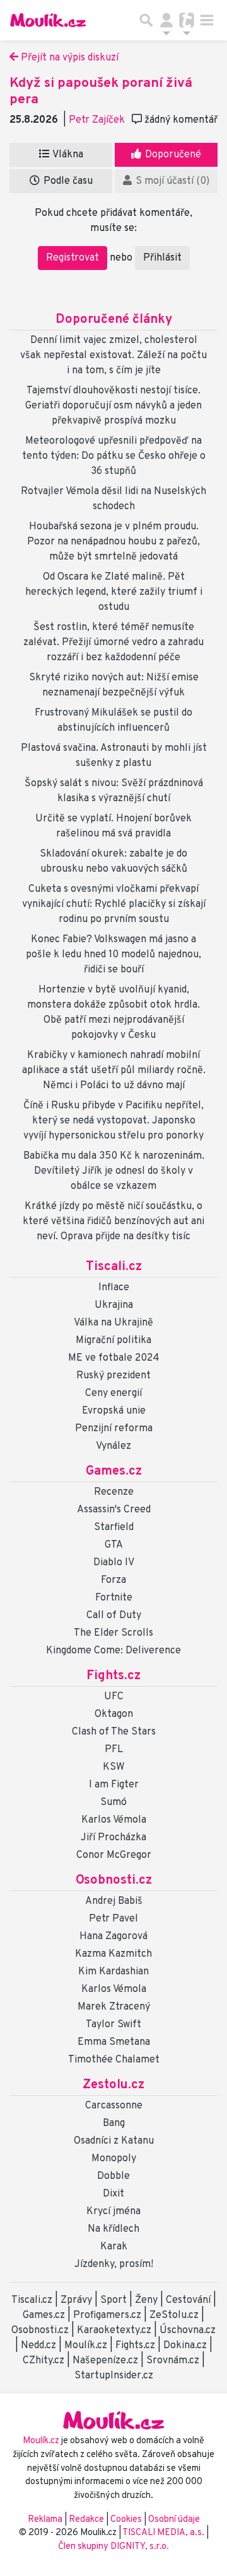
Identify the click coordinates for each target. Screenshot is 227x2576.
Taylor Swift (113, 2025)
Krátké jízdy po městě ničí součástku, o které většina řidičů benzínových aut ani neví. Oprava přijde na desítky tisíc (113, 1222)
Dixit (113, 2194)
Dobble (113, 2176)
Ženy (146, 2300)
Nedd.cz (38, 2346)
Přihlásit (162, 258)
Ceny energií (113, 1393)
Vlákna (67, 155)
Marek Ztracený (114, 2007)
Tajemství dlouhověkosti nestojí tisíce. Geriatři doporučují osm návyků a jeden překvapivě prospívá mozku (113, 406)
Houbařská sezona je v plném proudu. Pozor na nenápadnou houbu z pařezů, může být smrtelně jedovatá (113, 542)
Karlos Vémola (114, 1820)
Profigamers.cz (107, 2315)
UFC (114, 1697)
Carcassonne (114, 2106)
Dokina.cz (185, 2346)
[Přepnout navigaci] (166, 20)
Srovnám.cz (173, 2361)
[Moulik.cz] (48, 20)
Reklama (45, 2520)
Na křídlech (113, 2229)
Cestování (188, 2300)
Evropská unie (114, 1411)
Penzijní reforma (114, 1429)
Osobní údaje (174, 2520)
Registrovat (73, 258)
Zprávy (76, 2300)
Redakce (86, 2520)
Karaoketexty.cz (114, 2331)
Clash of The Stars (114, 1732)
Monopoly (114, 2159)
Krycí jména (113, 2212)
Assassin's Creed (114, 1510)
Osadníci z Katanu (114, 2141)
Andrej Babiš (114, 1901)
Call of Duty (114, 1616)
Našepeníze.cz (105, 2361)
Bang (114, 2123)
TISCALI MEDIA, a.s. (164, 2533)
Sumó (113, 1803)
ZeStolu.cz (174, 2315)
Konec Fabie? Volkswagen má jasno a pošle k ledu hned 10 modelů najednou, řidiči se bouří (113, 955)
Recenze (114, 1492)
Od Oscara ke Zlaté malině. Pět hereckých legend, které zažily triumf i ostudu (114, 592)
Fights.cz (113, 1676)
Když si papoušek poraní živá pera (101, 92)
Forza (113, 1580)
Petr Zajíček (97, 120)
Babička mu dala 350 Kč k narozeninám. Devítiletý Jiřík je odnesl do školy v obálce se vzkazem (114, 1171)
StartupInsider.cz (114, 2376)
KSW (113, 1767)
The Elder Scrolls (113, 1633)
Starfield (114, 1527)
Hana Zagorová (113, 1937)
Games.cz (114, 1471)
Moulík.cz (86, 2346)
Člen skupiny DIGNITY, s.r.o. (113, 2547)
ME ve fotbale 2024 (114, 1358)
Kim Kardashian (113, 1972)
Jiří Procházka (113, 1838)
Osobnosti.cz (114, 1881)
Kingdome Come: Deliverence (113, 1651)
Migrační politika (113, 1341)
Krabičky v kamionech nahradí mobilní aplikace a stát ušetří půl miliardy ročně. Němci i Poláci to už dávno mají (114, 1071)
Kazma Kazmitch (113, 1954)
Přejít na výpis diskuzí (68, 58)
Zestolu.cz (113, 2085)
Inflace (114, 1288)
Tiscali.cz (114, 1267)
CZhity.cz (44, 2361)
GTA (114, 1545)
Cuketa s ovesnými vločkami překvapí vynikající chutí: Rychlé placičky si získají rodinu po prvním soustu (114, 904)
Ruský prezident (113, 1376)
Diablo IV (114, 1563)
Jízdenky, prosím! (114, 2264)
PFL (114, 1750)
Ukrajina (114, 1305)
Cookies (126, 2520)
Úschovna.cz (188, 2331)
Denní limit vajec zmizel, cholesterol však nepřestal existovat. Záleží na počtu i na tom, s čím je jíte (113, 356)
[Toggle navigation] (207, 20)
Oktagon (114, 1714)
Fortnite (114, 1598)
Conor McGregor (114, 1855)
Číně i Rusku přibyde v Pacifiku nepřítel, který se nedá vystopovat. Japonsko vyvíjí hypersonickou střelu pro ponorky (113, 1121)
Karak (114, 2247)
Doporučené (172, 155)
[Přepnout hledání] (146, 20)
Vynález (113, 1446)
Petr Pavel (113, 1919)
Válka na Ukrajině (113, 1323)
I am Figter (114, 1785)
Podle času (67, 181)
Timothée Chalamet (114, 2060)
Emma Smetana (114, 2042)
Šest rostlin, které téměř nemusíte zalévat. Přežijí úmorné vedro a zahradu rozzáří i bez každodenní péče (113, 643)
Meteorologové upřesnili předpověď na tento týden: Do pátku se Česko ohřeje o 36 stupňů (114, 456)
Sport (113, 2300)
